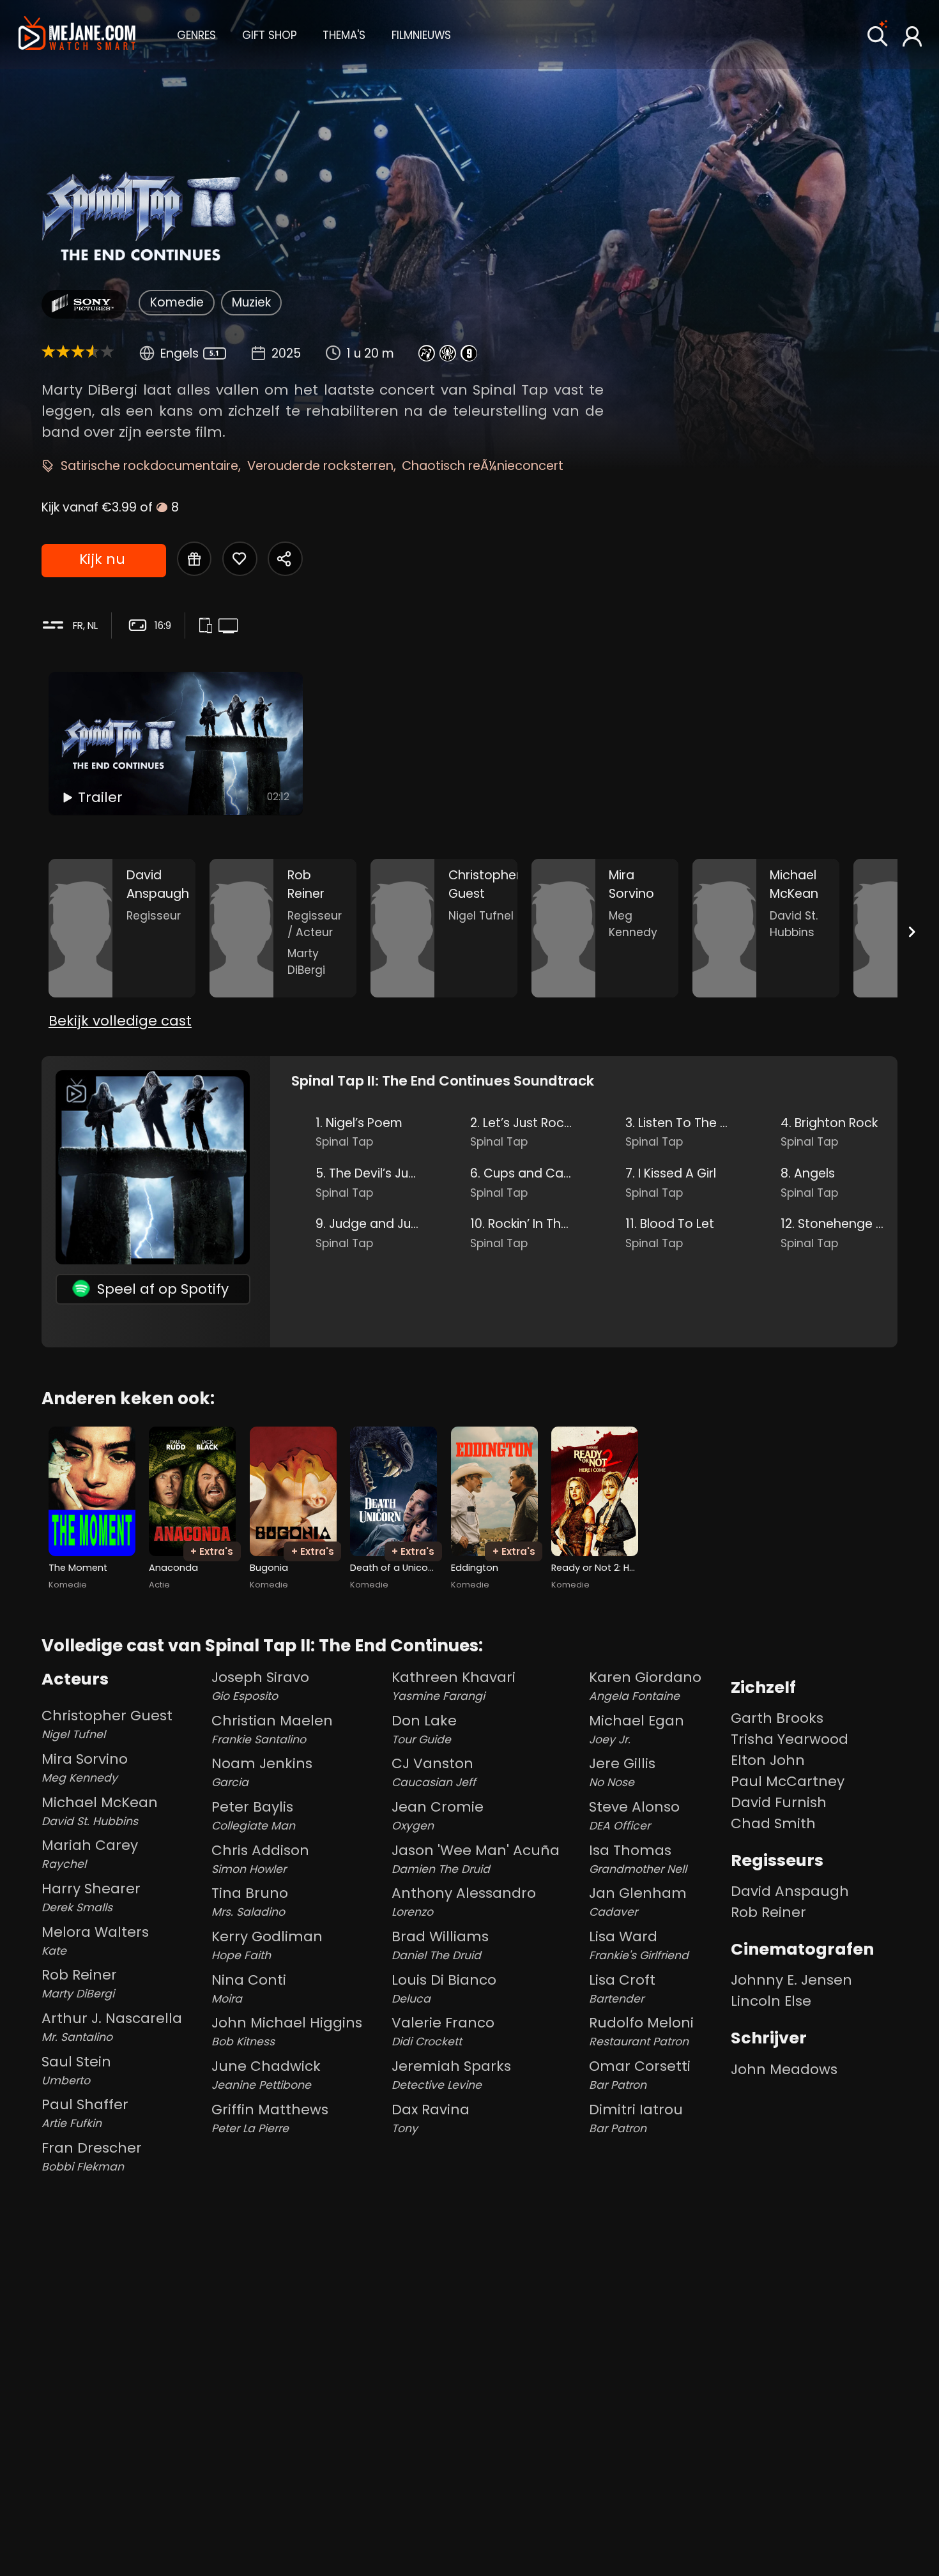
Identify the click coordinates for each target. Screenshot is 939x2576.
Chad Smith (773, 1823)
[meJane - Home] (77, 34)
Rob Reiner (79, 1983)
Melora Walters (95, 1940)
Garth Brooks (777, 1718)
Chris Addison (260, 1859)
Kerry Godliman (267, 1945)
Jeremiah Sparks (451, 2074)
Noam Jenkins (262, 1772)
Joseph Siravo (260, 1686)
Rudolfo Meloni (641, 2031)
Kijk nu (102, 559)
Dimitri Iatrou (636, 2118)
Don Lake (424, 1729)
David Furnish (779, 1802)
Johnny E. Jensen (791, 1980)
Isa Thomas (638, 1859)
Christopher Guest (107, 1724)
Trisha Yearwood (790, 1739)
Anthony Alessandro (464, 1901)
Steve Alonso (634, 1815)
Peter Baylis (253, 1815)
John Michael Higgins (287, 2031)
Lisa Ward (639, 1945)
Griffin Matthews (270, 2118)
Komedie (177, 302)
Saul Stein (76, 2070)
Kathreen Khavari (454, 1686)
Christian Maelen (272, 1729)
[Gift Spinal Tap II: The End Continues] (194, 559)
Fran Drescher (92, 2156)
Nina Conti (249, 1988)
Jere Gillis (622, 1772)
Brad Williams (440, 1945)
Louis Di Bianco (444, 1988)
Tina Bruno (250, 1901)
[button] (196, 34)
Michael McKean (100, 1811)
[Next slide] (912, 931)
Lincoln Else (771, 2001)
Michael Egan (637, 1729)
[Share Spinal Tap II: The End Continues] (285, 559)
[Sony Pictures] (84, 304)
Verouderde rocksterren (320, 466)
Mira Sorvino (85, 1767)
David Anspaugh (790, 1891)
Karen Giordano (645, 1686)
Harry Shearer (91, 1897)
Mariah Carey (90, 1853)
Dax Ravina (431, 2118)
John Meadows (784, 2069)
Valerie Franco (443, 2031)
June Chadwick (266, 2074)
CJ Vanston (434, 1772)
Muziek (251, 302)
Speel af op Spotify (163, 1289)
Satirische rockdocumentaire (149, 466)
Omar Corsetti (640, 2074)
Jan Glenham (638, 1901)
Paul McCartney (788, 1781)
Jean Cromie (438, 1815)
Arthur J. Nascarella (112, 2027)
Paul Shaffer (85, 2113)
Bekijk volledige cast (120, 1021)
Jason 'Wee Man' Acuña (476, 1859)
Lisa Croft (622, 1988)
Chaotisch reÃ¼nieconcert (483, 466)
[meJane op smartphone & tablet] (208, 627)
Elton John (768, 1760)
